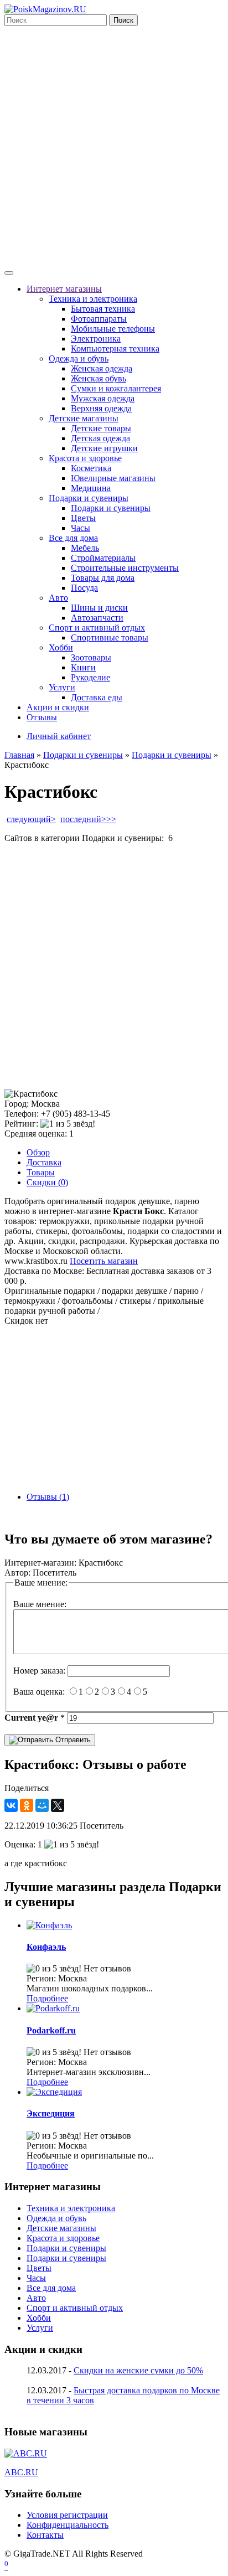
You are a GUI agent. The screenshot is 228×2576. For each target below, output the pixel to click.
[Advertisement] (114, 146)
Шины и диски (99, 608)
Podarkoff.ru (51, 2030)
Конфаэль (46, 1947)
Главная (19, 755)
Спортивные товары (110, 637)
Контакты (45, 2535)
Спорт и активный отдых (97, 628)
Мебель (85, 548)
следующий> (31, 819)
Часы (81, 528)
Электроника (96, 339)
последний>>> (88, 819)
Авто (58, 598)
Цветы (83, 518)
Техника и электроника (93, 299)
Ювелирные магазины (113, 478)
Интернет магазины (64, 289)
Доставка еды (97, 697)
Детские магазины (84, 418)
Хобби (61, 647)
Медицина (91, 488)
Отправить (72, 1740)
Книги (83, 667)
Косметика (91, 468)
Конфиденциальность (68, 2525)
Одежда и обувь (79, 358)
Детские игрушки (104, 448)
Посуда (84, 588)
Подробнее (47, 1998)
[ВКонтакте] (11, 1805)
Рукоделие (90, 677)
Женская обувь (99, 378)
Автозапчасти (97, 618)
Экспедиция (51, 2113)
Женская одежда (102, 368)
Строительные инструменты (125, 568)
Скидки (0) (47, 1182)
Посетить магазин (104, 1261)
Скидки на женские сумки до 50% (138, 2370)
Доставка (44, 1162)
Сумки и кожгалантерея (116, 388)
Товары (41, 1172)
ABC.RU (21, 2472)
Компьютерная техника (115, 349)
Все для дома (73, 538)
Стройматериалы (103, 558)
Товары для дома (103, 578)
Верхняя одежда (101, 408)
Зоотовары (91, 657)
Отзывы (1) (48, 1497)
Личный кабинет (59, 736)
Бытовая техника (103, 309)
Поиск (123, 20)
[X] (58, 1805)
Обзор (38, 1152)
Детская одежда (100, 438)
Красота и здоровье (85, 458)
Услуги (62, 687)
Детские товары (101, 428)
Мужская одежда (103, 398)
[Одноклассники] (27, 1805)
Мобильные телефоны (113, 329)
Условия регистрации (67, 2515)
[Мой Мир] (42, 1805)
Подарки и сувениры (89, 498)
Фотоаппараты (99, 319)
